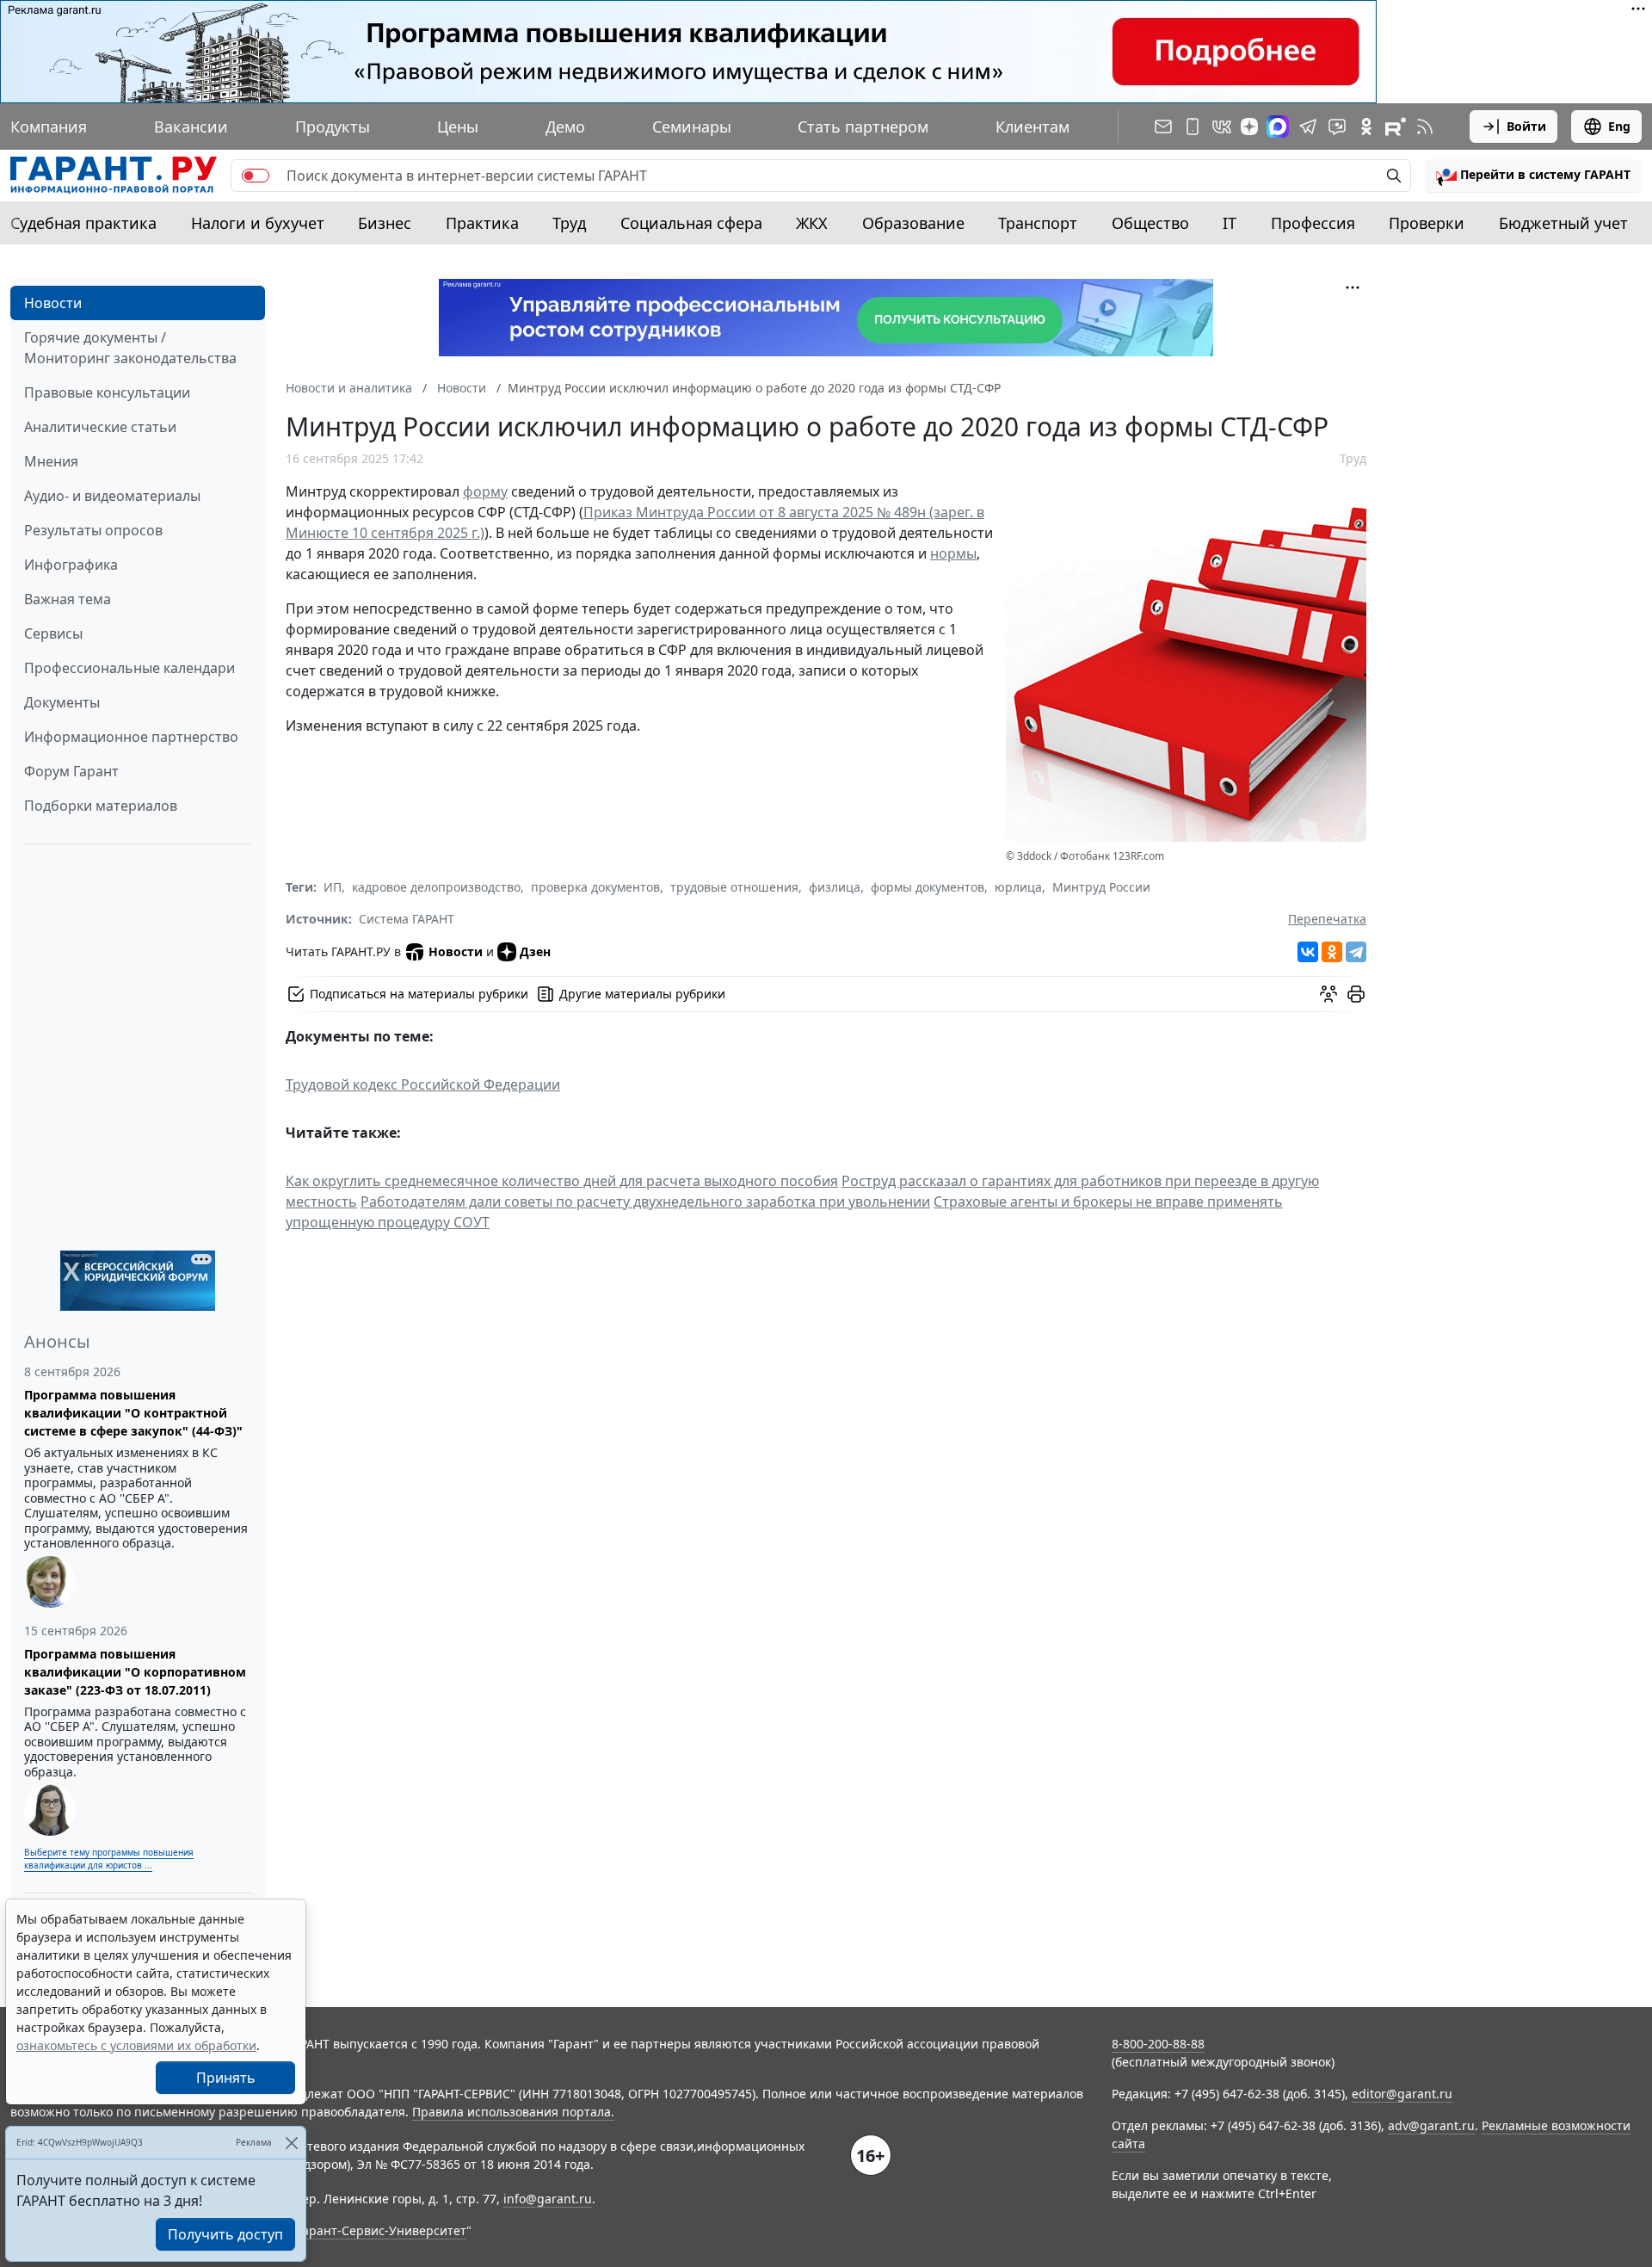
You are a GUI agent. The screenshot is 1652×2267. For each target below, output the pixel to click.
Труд (569, 223)
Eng (1619, 126)
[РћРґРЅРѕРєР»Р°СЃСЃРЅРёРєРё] (1332, 952)
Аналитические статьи (100, 427)
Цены (458, 127)
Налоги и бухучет (258, 223)
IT (1230, 223)
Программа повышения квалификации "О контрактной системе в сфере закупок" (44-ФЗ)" (133, 1413)
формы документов (928, 887)
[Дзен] (1249, 127)
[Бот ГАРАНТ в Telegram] (1337, 127)
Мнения (51, 461)
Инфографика (71, 565)
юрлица (1018, 887)
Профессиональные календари (129, 668)
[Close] (291, 2143)
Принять (226, 2078)
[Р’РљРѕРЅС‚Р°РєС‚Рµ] (1308, 952)
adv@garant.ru (1431, 2125)
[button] (1533, 176)
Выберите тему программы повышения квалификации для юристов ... (109, 1859)
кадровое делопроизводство (436, 887)
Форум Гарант (71, 771)
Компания (49, 127)
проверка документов (595, 887)
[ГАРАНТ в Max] (1278, 127)
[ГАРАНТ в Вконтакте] (1222, 127)
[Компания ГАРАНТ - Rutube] (1396, 127)
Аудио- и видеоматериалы (112, 496)
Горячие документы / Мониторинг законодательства (130, 348)
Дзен (535, 951)
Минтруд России (1101, 887)
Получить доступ (225, 2234)
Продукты (333, 127)
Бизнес (385, 223)
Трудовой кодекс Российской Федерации (423, 1084)
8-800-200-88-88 (1158, 2044)
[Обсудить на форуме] (1328, 994)
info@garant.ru (548, 2199)
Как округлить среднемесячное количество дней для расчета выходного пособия (562, 1181)
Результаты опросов (93, 530)
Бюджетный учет (1563, 223)
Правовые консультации (107, 392)
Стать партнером (863, 127)
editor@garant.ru (1402, 2094)
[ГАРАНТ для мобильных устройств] (1193, 127)
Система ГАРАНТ (407, 919)
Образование (913, 223)
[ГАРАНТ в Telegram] (1308, 127)
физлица (835, 887)
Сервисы (53, 633)
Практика (482, 223)
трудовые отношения (734, 887)
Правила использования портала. (513, 2112)
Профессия (1313, 223)
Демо (565, 127)
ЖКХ (812, 223)
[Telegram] (1356, 952)
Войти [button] (1526, 126)
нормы (953, 553)
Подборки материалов (101, 806)
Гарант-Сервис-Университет (382, 2230)
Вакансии (191, 127)
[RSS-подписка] (1425, 127)
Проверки (1427, 223)
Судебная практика (83, 223)
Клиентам (1032, 127)
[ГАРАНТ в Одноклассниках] (1366, 127)
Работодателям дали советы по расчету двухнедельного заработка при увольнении (645, 1201)
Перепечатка (1327, 919)
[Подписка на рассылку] (1163, 127)
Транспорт (1038, 223)
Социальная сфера (691, 223)
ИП (333, 887)
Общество (1150, 223)
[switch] (256, 176)
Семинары (692, 127)
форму (485, 491)
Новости (53, 303)
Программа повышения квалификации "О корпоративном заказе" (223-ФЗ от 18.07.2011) (135, 1672)
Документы (62, 702)
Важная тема (68, 599)
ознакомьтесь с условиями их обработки (136, 2045)
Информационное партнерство (131, 737)
